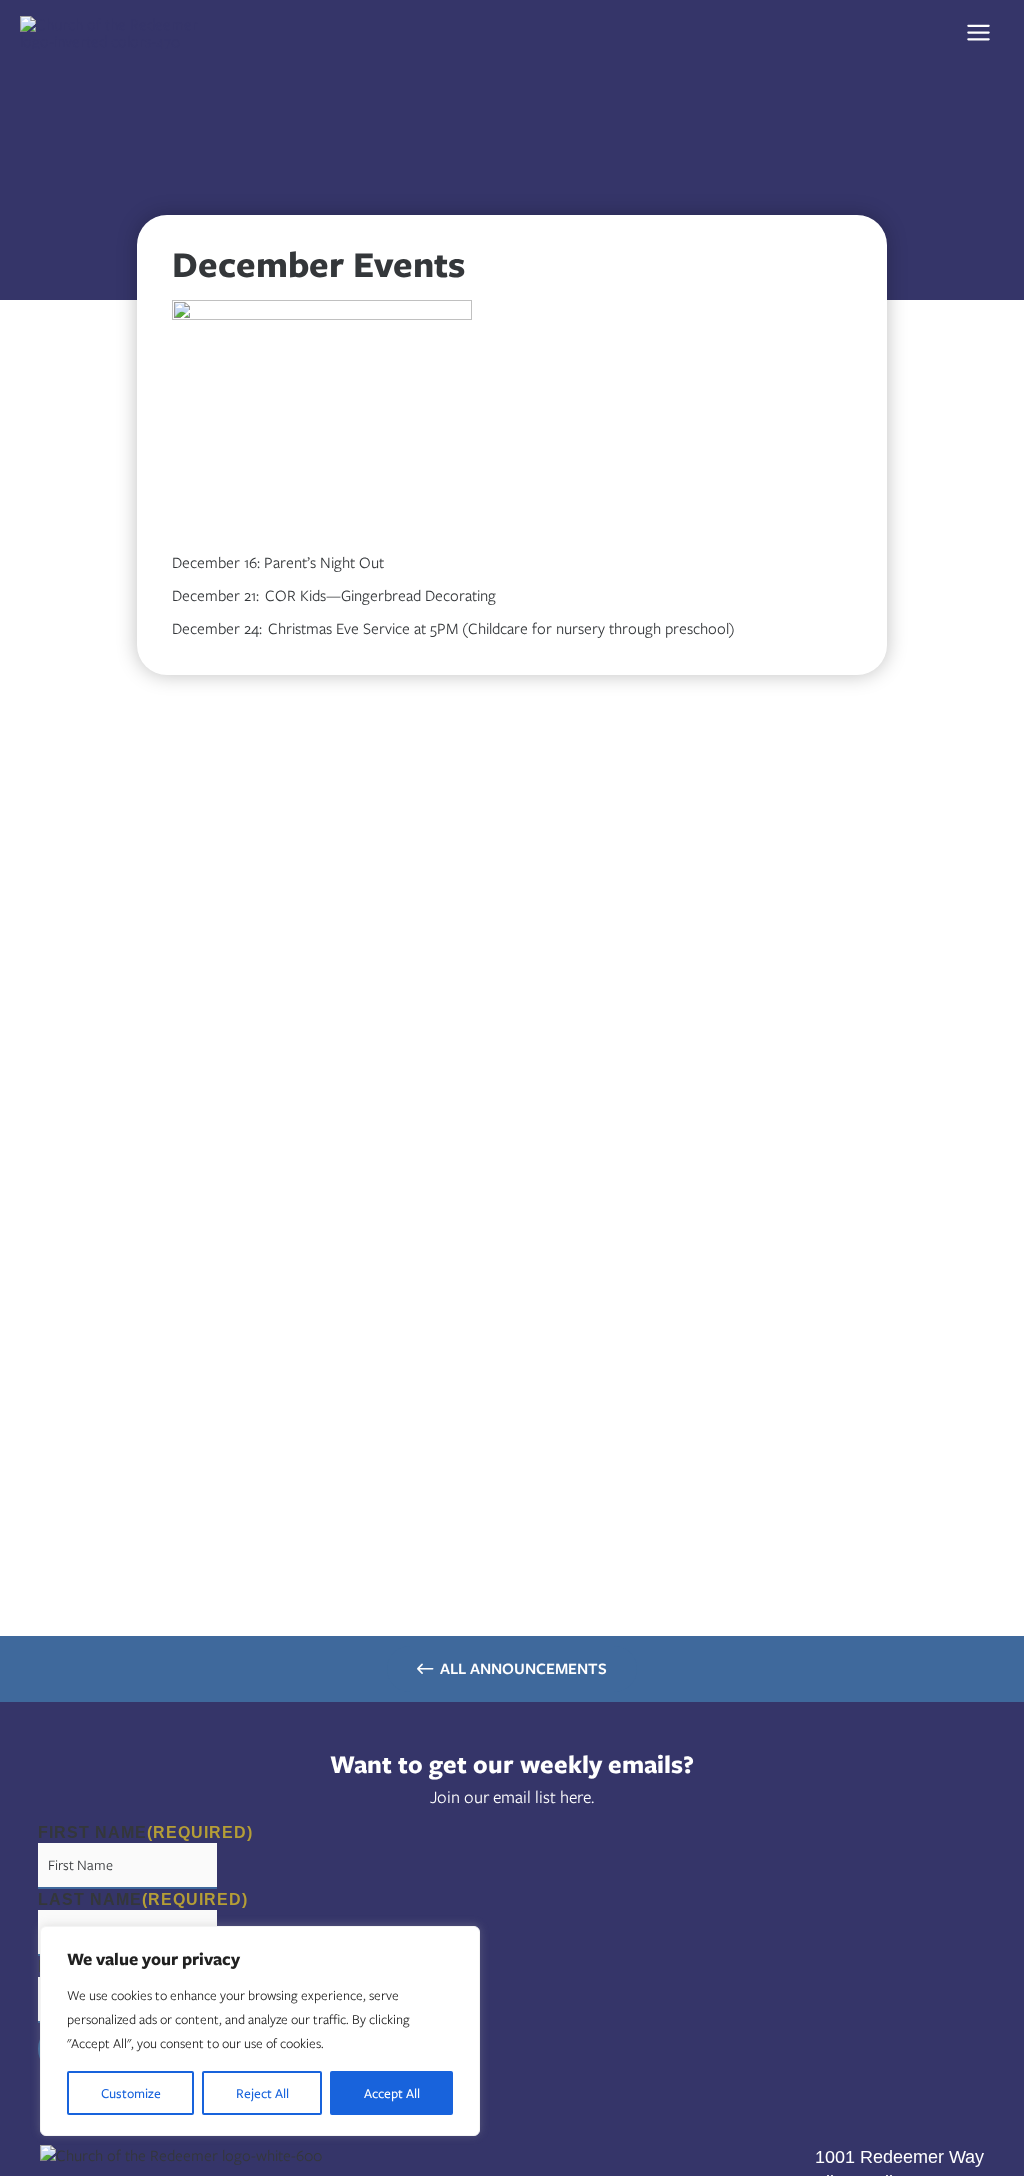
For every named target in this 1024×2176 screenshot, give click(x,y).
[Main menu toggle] (978, 33)
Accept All (392, 2093)
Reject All (262, 2093)
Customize (131, 2093)
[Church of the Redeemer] (120, 32)
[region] (260, 2031)
